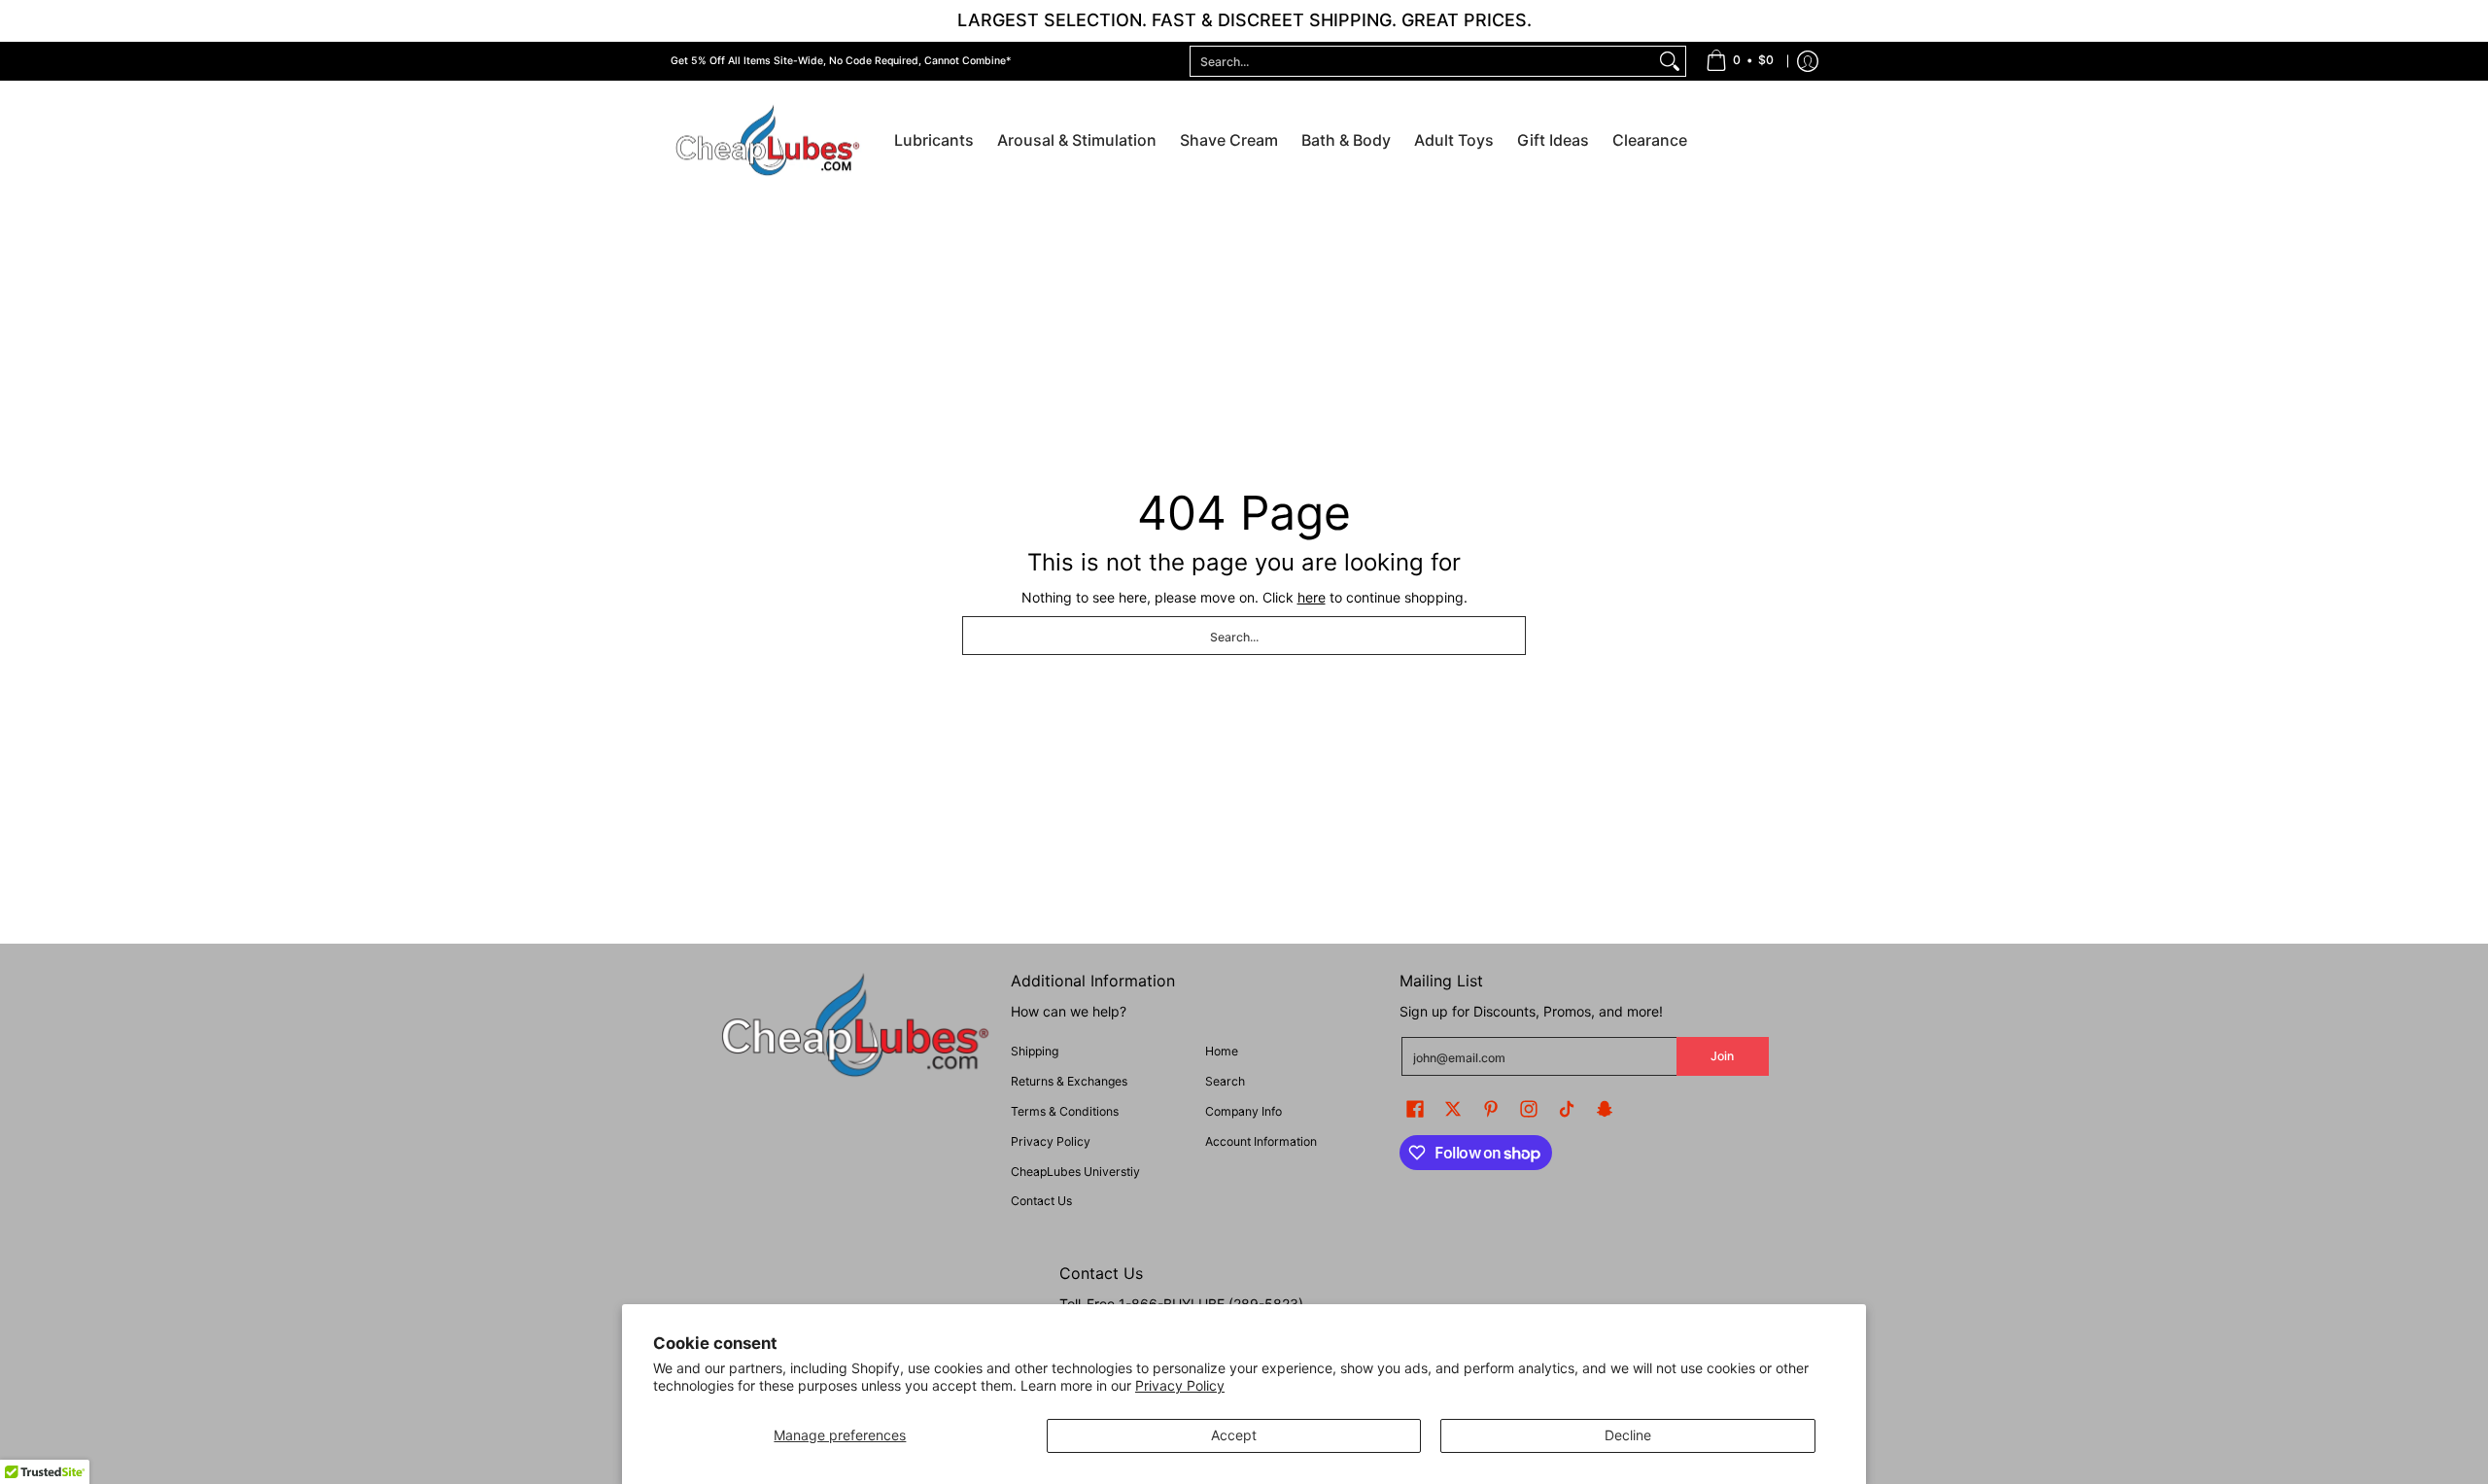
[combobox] (1422, 61)
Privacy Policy (1180, 1385)
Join (1722, 1056)
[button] (1415, 1108)
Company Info (1244, 1111)
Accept (1234, 1435)
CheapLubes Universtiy (1075, 1172)
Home (1222, 1051)
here (1312, 597)
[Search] (1670, 61)
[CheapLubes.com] (768, 141)
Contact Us (1041, 1201)
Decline (1628, 1435)
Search (1225, 1081)
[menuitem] (1740, 61)
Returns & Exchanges (1069, 1081)
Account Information (1261, 1141)
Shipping (1035, 1051)
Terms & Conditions (1065, 1111)
